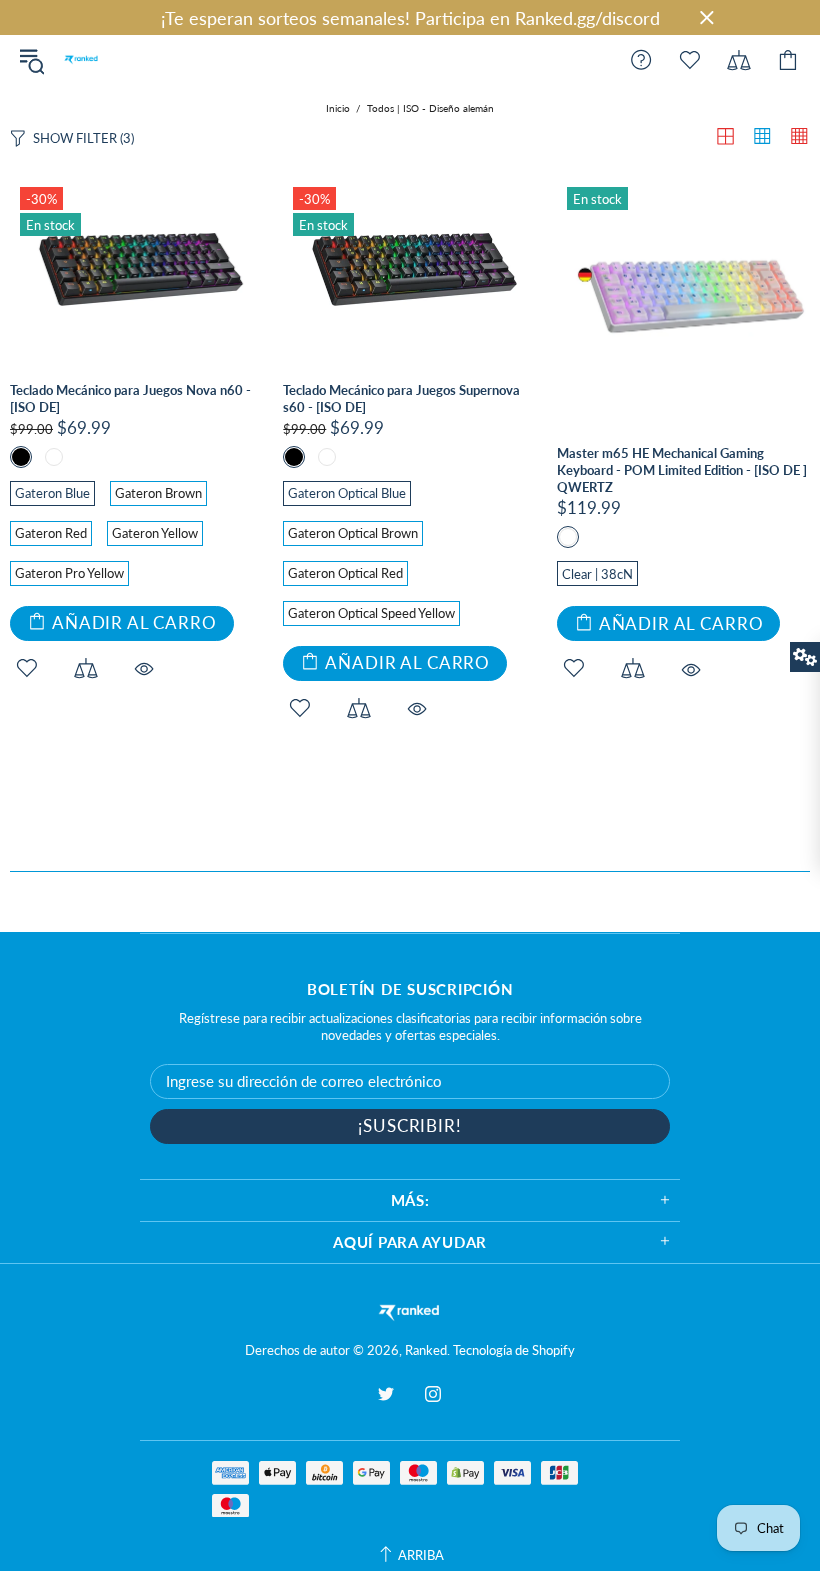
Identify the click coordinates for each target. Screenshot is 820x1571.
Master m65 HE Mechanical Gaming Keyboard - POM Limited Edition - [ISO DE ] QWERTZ (682, 470)
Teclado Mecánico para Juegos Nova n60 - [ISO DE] (130, 398)
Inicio (338, 108)
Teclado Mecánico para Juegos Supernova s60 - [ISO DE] (401, 398)
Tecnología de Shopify (514, 1350)
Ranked (81, 60)
